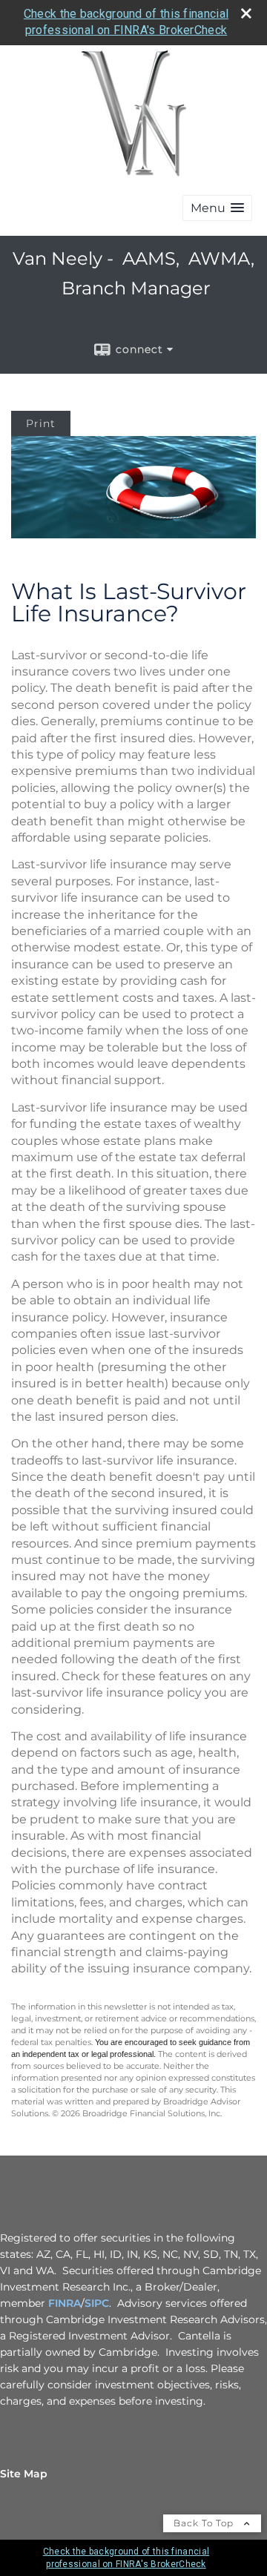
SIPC (97, 2303)
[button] (217, 208)
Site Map (24, 2474)
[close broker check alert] (246, 13)
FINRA (65, 2303)
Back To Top (205, 2523)
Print (41, 423)
